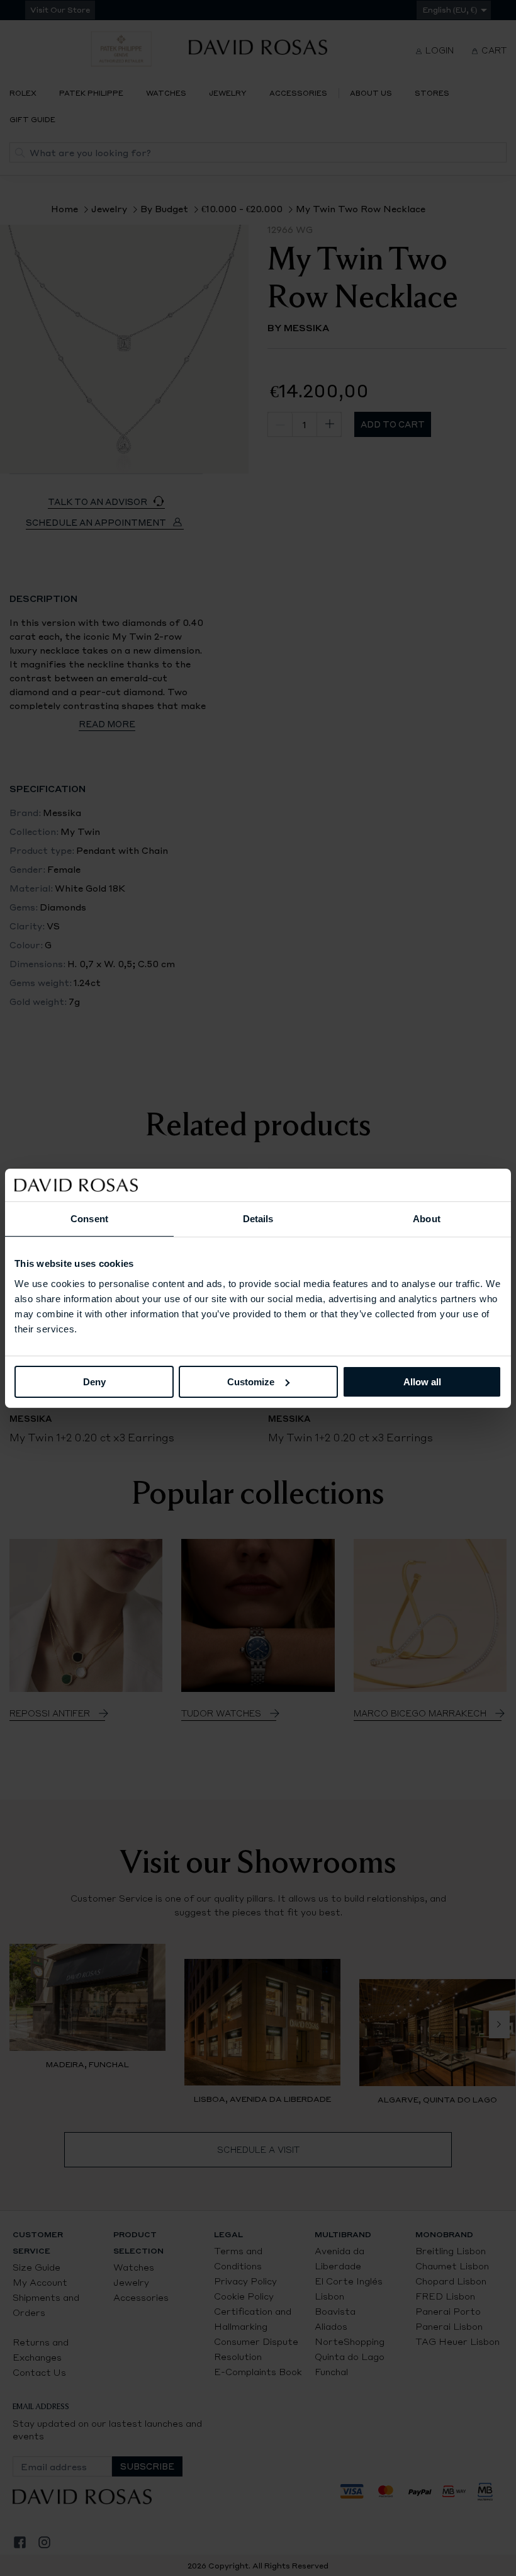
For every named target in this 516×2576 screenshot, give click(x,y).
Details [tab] (258, 1219)
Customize (251, 1381)
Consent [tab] (89, 1219)
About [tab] (427, 1219)
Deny (94, 1381)
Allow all (422, 1381)
